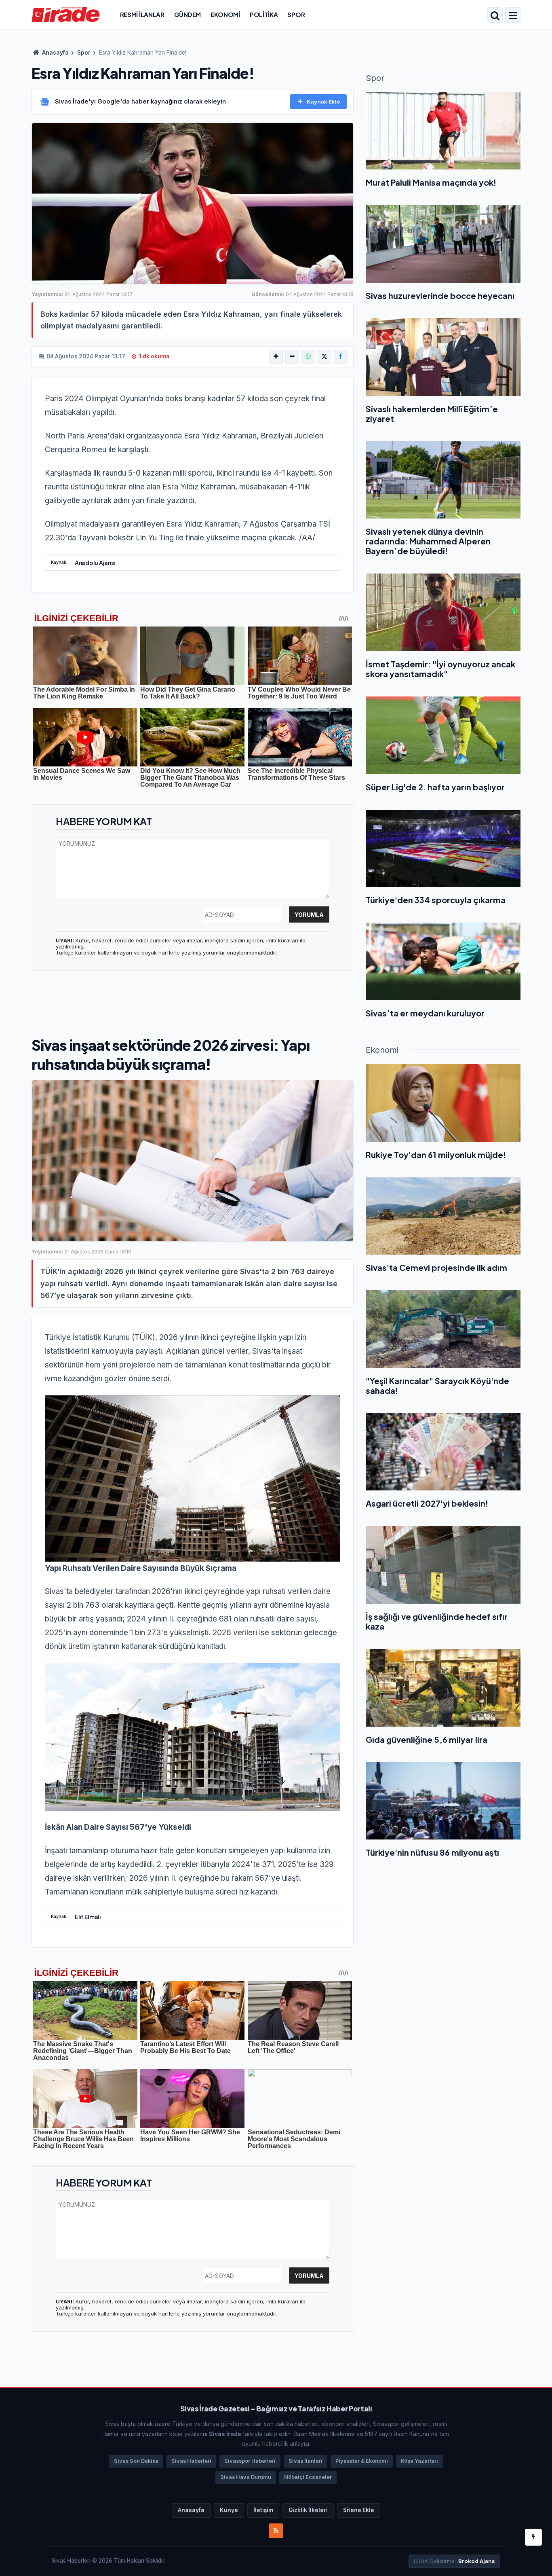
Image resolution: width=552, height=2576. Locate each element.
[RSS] (276, 2531)
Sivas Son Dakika (136, 2461)
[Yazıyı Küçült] (292, 357)
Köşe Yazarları (419, 2461)
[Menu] (513, 16)
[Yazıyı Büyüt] (276, 357)
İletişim (263, 2510)
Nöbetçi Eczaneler (308, 2477)
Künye (229, 2510)
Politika (264, 14)
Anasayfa (55, 53)
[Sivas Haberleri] (66, 14)
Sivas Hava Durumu (246, 2477)
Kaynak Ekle (323, 102)
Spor (296, 14)
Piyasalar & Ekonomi (362, 2461)
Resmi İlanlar (142, 14)
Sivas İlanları (305, 2461)
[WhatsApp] (308, 357)
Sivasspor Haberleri (250, 2461)
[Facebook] (341, 357)
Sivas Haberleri (191, 2461)
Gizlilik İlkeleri (308, 2510)
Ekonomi (225, 14)
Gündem (188, 14)
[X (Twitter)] (324, 357)
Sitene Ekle (359, 2510)
